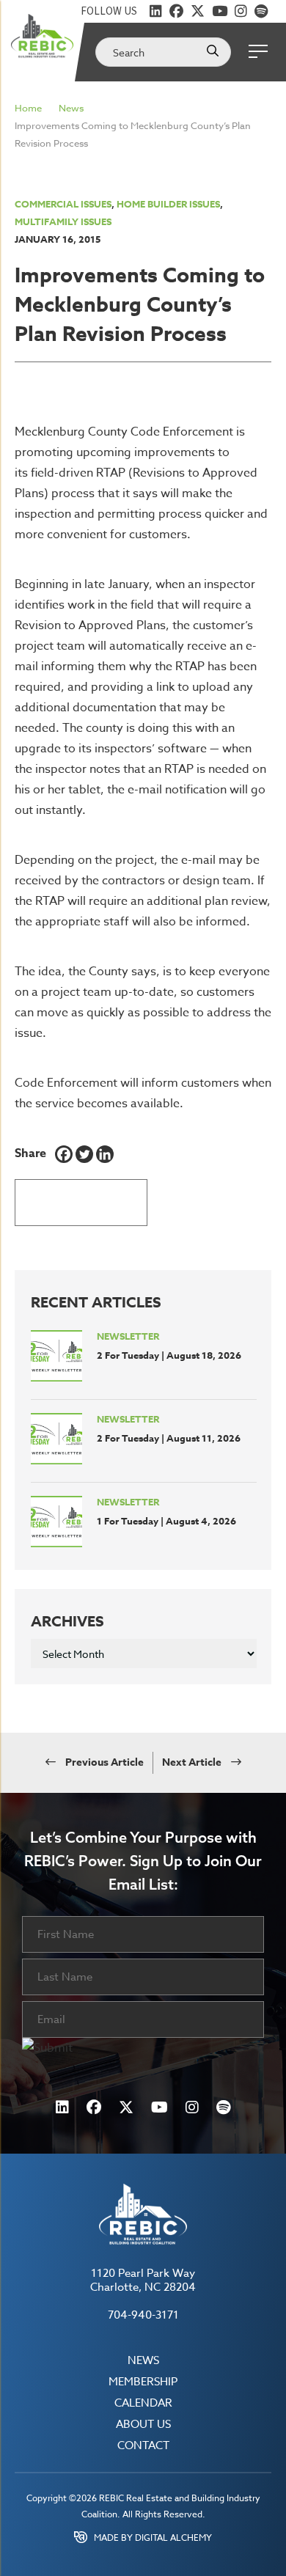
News (71, 108)
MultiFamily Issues (63, 221)
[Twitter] (84, 1154)
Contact (143, 2446)
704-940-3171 (143, 2315)
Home (28, 108)
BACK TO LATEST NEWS (81, 1202)
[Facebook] (64, 1154)
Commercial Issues (63, 204)
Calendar (143, 2403)
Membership (143, 2382)
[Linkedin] (105, 1154)
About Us (143, 2425)
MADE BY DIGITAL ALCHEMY (153, 2538)
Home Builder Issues (168, 204)
